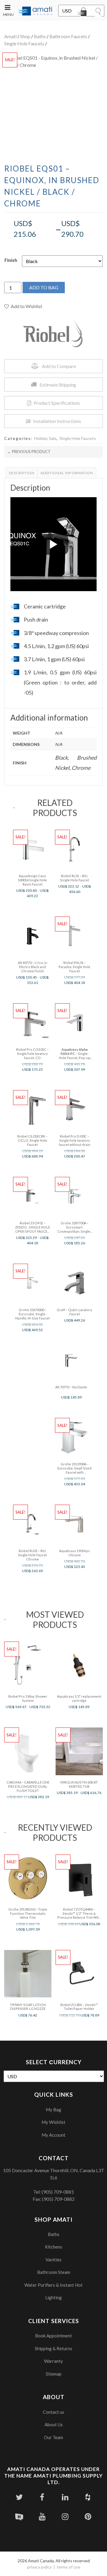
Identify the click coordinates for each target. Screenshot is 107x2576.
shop (25, 36)
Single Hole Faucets (24, 43)
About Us (54, 2424)
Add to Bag (44, 287)
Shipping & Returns (53, 2348)
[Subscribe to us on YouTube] (42, 2516)
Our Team (53, 2437)
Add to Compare (59, 366)
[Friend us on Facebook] (42, 2497)
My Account (53, 2135)
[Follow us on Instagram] (65, 2516)
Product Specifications (57, 403)
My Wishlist (53, 2122)
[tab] (22, 473)
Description (22, 473)
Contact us (53, 2412)
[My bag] (83, 13)
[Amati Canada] (35, 11)
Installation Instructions (57, 421)
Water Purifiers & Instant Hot (53, 2285)
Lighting (53, 2297)
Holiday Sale (45, 438)
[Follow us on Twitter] (19, 2497)
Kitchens (53, 2247)
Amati (10, 36)
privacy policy (39, 2567)
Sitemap (54, 2374)
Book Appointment (53, 2336)
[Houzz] (88, 2497)
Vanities (53, 2260)
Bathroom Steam (54, 2272)
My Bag (53, 2110)
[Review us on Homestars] (19, 2516)
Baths (40, 36)
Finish (11, 260)
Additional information (67, 473)
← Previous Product (29, 452)
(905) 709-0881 (58, 2192)
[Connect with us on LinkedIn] (65, 2497)
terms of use (69, 2567)
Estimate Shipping (58, 385)
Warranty (53, 2361)
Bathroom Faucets (68, 36)
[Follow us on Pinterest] (88, 2516)
